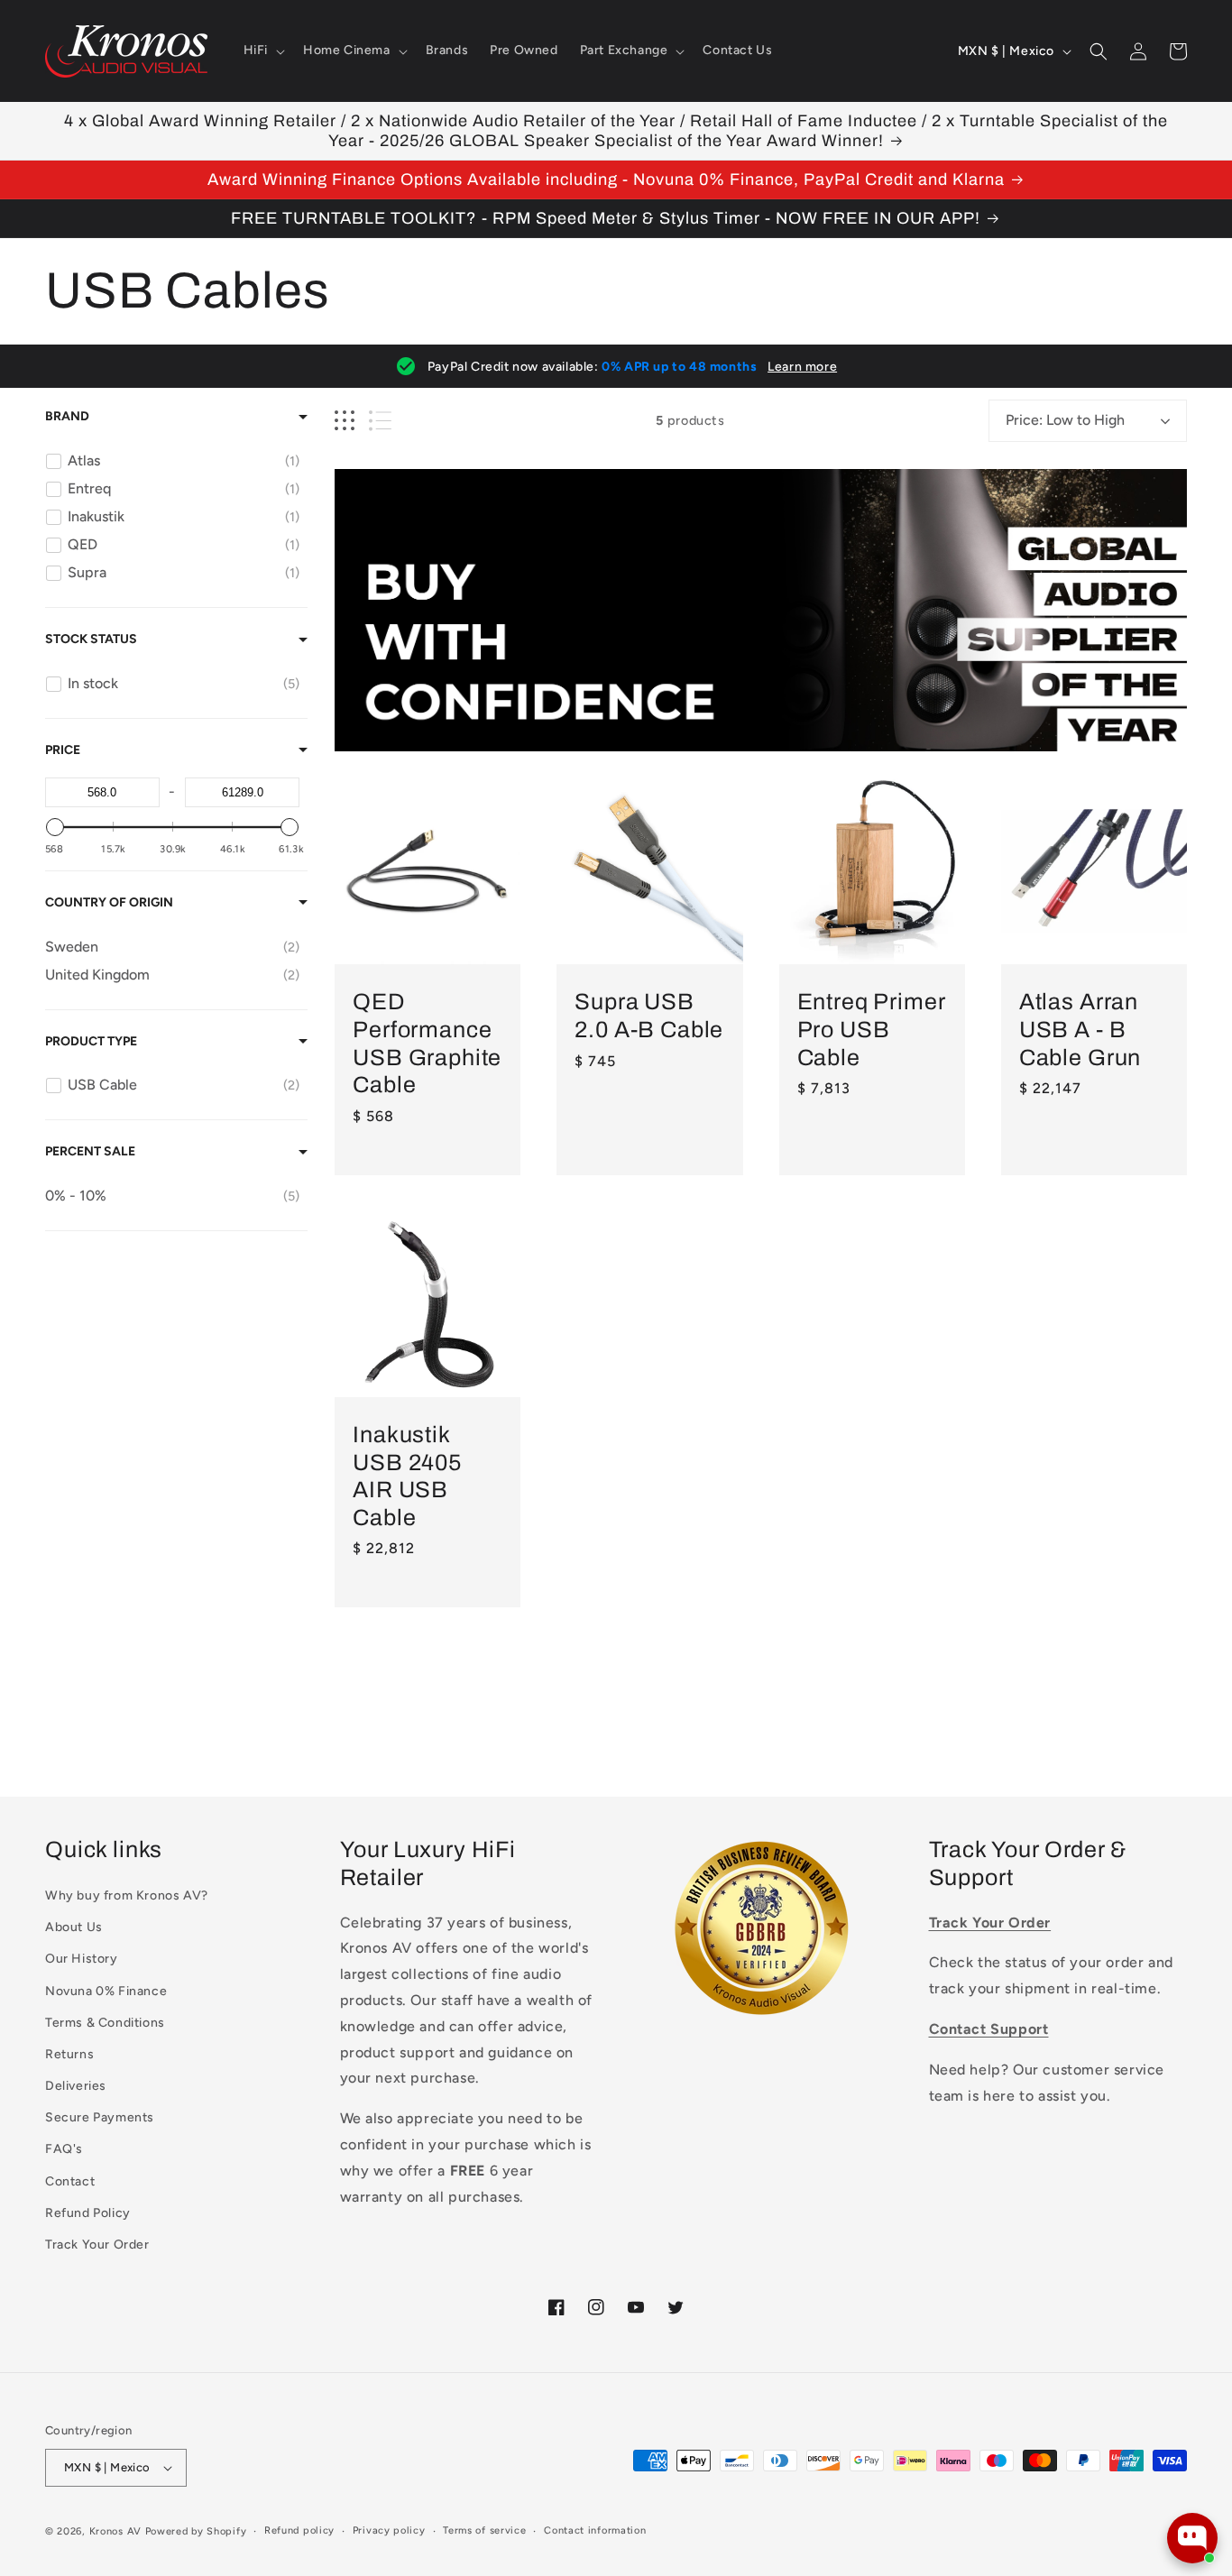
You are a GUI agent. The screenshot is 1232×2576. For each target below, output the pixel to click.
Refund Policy (88, 2213)
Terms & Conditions (105, 2023)
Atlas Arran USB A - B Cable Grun (1080, 1029)
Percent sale (90, 1151)
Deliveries (76, 2086)
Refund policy (299, 2530)
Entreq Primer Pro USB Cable (871, 1029)
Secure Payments (100, 2117)
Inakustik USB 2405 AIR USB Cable (407, 1476)
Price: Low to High (1065, 420)
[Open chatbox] (1192, 2538)
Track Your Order (97, 2245)
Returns (69, 2054)
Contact (70, 2181)
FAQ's (64, 2149)
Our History (82, 1959)
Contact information (595, 2530)
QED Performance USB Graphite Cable (427, 1043)
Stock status (91, 639)
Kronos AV (115, 2531)
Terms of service (484, 2530)
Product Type (91, 1041)
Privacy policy (389, 2530)
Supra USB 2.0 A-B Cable (649, 1016)
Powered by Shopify (196, 2531)
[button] (262, 51)
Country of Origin (109, 902)
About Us (74, 1927)
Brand (67, 416)
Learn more (802, 367)
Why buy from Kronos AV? (127, 1895)
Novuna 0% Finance (106, 1991)
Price (63, 750)
